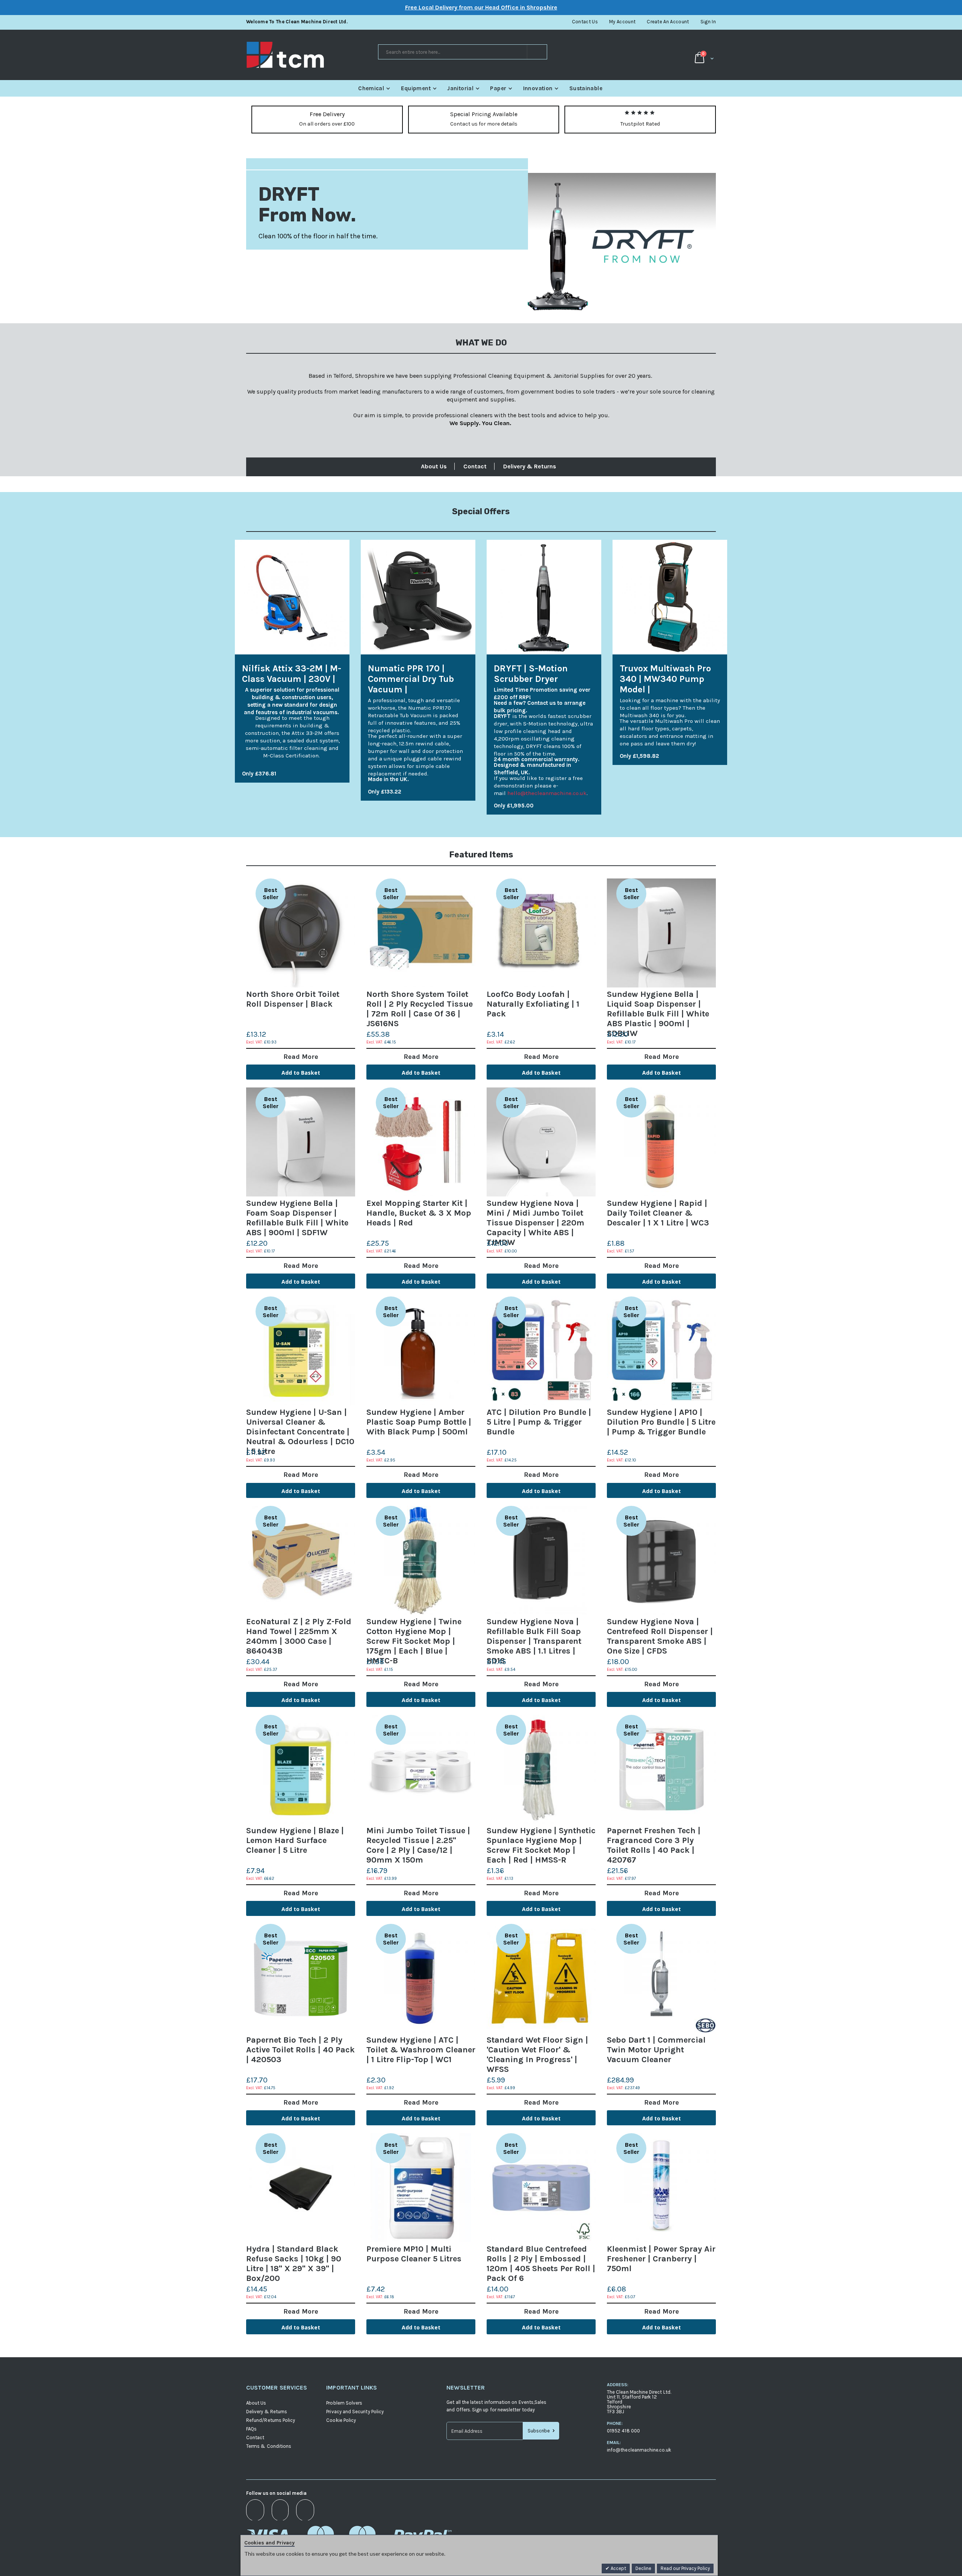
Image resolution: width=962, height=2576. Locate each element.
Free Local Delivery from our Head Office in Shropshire (481, 7)
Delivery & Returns (530, 466)
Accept (618, 2568)
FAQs (251, 2429)
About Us (434, 466)
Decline (643, 2568)
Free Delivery (327, 114)
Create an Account (668, 22)
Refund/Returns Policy (271, 2420)
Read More (301, 1057)
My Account (622, 22)
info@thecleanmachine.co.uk (639, 2450)
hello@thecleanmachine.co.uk (547, 793)
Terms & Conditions (269, 2446)
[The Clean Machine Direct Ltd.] (312, 55)
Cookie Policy (341, 2420)
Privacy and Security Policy (355, 2412)
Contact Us (585, 22)
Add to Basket (301, 1073)
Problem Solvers (344, 2403)
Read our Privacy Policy (685, 2568)
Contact (475, 466)
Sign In (708, 22)
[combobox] (463, 52)
